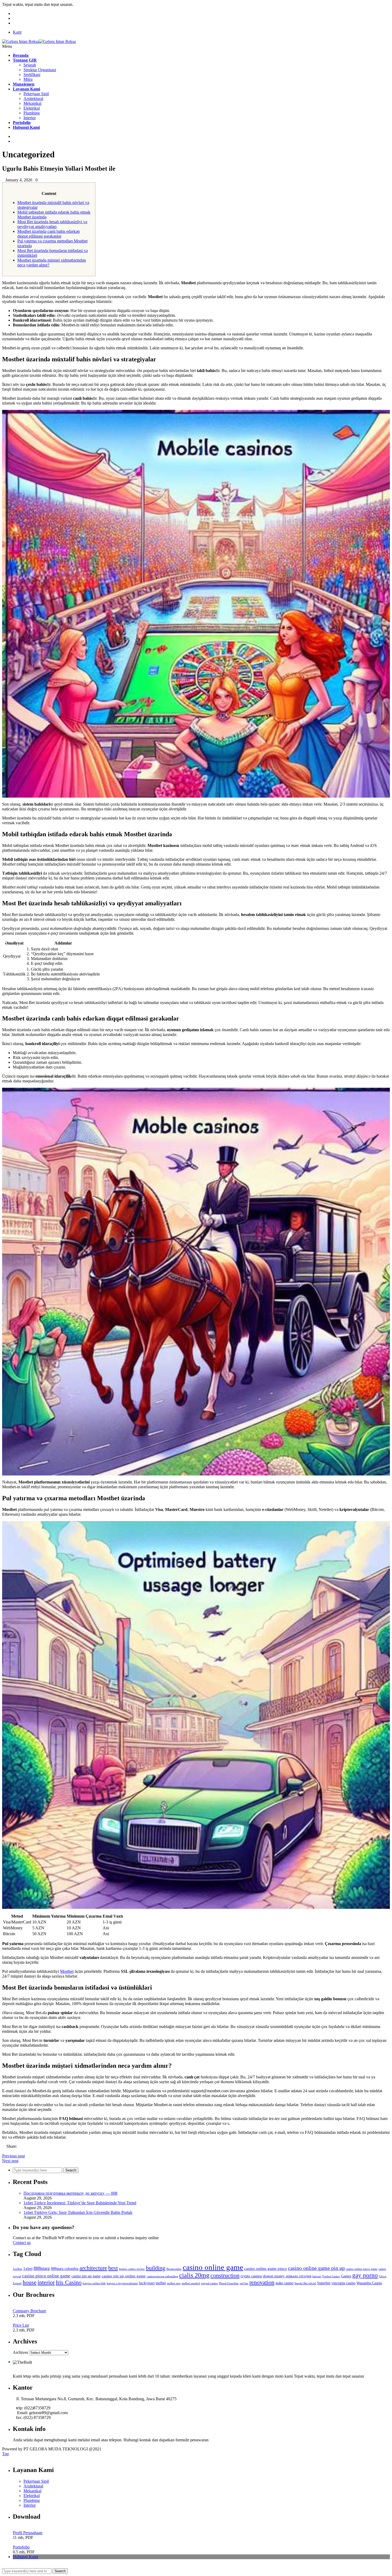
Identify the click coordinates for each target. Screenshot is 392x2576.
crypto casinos (251, 2276)
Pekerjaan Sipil (36, 94)
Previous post (13, 2156)
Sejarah (30, 65)
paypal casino (209, 2283)
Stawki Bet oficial (305, 2283)
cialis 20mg (194, 2275)
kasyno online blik (94, 2283)
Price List (21, 2325)
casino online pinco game (362, 2269)
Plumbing (32, 113)
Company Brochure (29, 2311)
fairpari (317, 2276)
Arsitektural (33, 99)
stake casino (284, 2283)
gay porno (365, 2275)
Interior (30, 118)
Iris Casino (69, 2282)
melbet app (174, 2283)
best (113, 2268)
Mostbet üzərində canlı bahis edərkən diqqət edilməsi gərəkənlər (49, 234)
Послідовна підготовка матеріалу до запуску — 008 (70, 2193)
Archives (20, 2352)
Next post (10, 2161)
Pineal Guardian (229, 2283)
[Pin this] (17, 2151)
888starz (42, 2268)
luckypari (147, 2283)
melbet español (191, 2283)
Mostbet (67, 1971)
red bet (244, 2283)
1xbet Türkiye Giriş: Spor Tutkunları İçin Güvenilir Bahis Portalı (78, 2212)
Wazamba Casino (369, 2283)
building (156, 2268)
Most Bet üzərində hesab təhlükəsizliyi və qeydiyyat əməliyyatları (52, 224)
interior (46, 2282)
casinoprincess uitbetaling (162, 2276)
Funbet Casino (331, 2276)
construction (225, 2275)
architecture (93, 2268)
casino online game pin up (316, 2268)
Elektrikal (32, 108)
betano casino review (132, 2269)
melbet (161, 2283)
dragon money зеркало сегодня (287, 2276)
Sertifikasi (32, 75)
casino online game (213, 2267)
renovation (262, 2282)
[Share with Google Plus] (12, 2151)
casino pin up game (86, 2276)
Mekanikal (32, 103)
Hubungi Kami (25, 2557)
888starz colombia (65, 2269)
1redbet (17, 2269)
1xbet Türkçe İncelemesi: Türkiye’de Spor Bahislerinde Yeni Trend (80, 2203)
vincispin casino (343, 2283)
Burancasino (174, 2269)
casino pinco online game (46, 2276)
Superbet (324, 2283)
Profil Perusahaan (28, 2533)
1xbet (28, 2268)
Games (346, 2276)
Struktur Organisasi (40, 70)
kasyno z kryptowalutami (122, 2283)
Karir (17, 32)
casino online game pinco (266, 2268)
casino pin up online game (124, 2276)
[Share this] (4, 2151)
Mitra (28, 79)
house (30, 2282)
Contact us (22, 2243)
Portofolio (21, 2547)
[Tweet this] (8, 2151)
